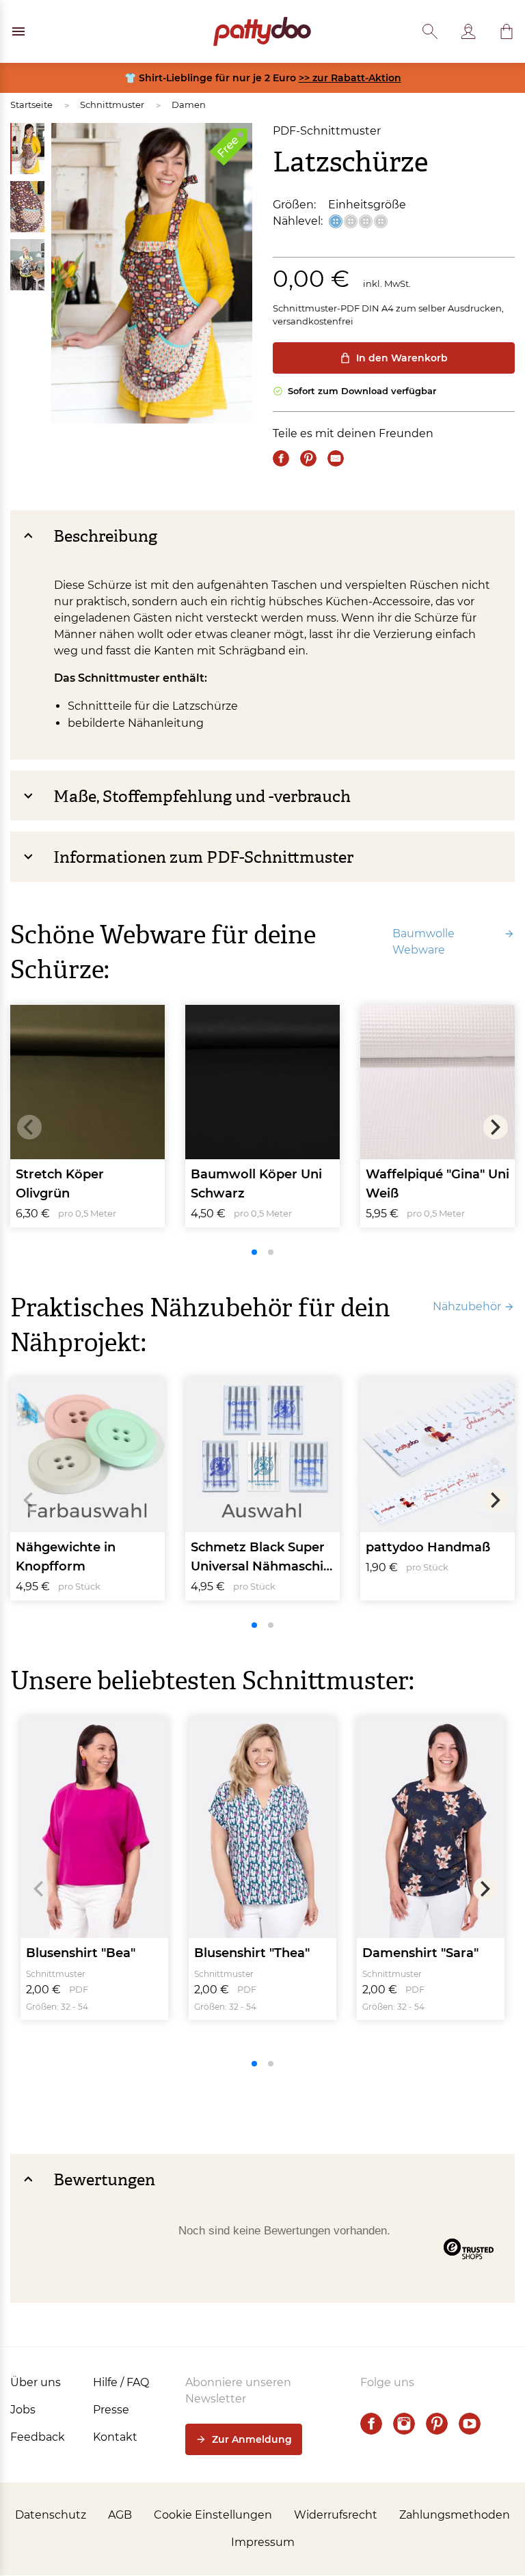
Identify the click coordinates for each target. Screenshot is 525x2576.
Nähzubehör (467, 1306)
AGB (120, 2515)
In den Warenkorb (402, 358)
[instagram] (404, 2424)
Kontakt (115, 2437)
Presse (111, 2410)
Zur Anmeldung (252, 2439)
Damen (189, 105)
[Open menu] (18, 31)
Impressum (263, 2542)
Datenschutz (51, 2515)
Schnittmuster (112, 105)
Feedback (38, 2437)
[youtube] (470, 2424)
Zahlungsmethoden (455, 2515)
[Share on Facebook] (281, 458)
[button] (507, 31)
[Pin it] (308, 458)
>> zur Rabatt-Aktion (350, 78)
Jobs (23, 2410)
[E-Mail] (336, 458)
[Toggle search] (430, 31)
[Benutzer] (468, 31)
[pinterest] (437, 2424)
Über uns (36, 2382)
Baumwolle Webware (423, 942)
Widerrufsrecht (336, 2515)
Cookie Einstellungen (213, 2515)
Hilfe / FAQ (121, 2382)
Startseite (31, 105)
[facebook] (371, 2424)
